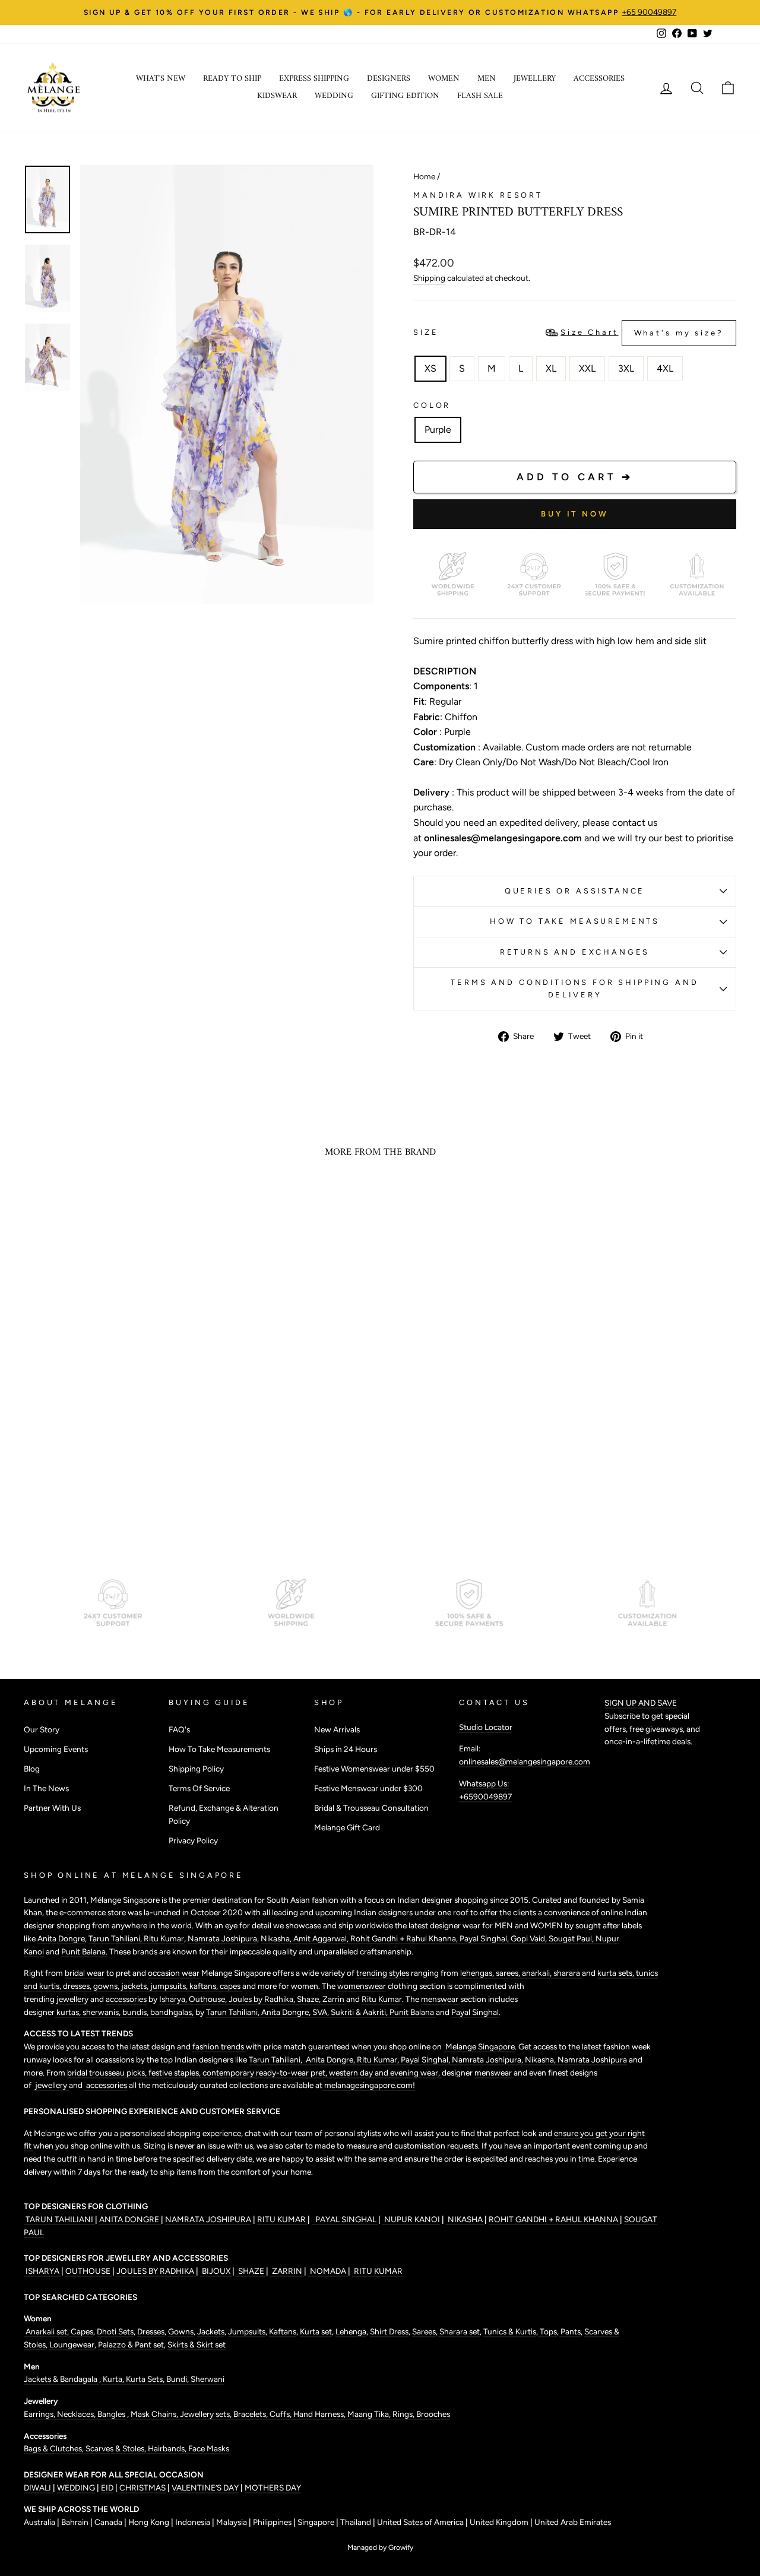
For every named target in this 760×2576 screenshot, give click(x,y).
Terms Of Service (199, 1788)
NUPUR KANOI (411, 2219)
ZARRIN (287, 2271)
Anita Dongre (61, 1938)
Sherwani (208, 2379)
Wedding (334, 96)
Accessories (599, 79)
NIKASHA (465, 2219)
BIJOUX (216, 2271)
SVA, (322, 2012)
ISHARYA (42, 2271)
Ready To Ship (232, 79)
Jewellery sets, (207, 2414)
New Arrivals (337, 1729)
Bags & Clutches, (55, 2448)
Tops (547, 2331)
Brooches (433, 2414)
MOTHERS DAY (273, 2488)
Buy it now (575, 514)
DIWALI (38, 2488)
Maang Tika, (370, 2414)
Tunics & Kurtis (510, 2331)
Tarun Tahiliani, (116, 1938)
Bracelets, (251, 2414)
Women (444, 79)
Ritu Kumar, (379, 2059)
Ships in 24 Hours (346, 1749)
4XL (665, 368)
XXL (587, 368)
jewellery (72, 1999)
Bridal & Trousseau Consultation (371, 1808)
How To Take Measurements (575, 921)
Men (487, 79)
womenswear (362, 1986)
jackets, (136, 1986)
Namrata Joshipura (222, 1938)
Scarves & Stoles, (117, 2448)
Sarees (424, 2331)
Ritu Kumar (164, 1938)
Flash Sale (480, 96)
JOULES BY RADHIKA (156, 2271)
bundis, (136, 2012)
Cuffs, (281, 2414)
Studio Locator (486, 1727)
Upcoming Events (56, 1749)
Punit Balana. (84, 1951)
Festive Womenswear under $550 (374, 1769)
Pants (570, 2331)
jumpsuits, (170, 1986)
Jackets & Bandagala (61, 2379)
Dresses (151, 2331)
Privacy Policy (193, 1840)
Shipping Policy (196, 1769)
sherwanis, (102, 2012)
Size (569, 332)
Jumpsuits (247, 2331)
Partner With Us (52, 1808)
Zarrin (334, 1999)
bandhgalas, (173, 2012)
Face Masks (209, 2448)
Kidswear (277, 96)
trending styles (383, 1973)
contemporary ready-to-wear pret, (266, 2073)
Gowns (181, 2331)
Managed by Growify (380, 2548)
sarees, (509, 1973)
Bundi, (178, 2379)
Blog (32, 1769)
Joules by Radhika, (263, 1999)
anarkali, (538, 1973)
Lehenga (351, 2331)
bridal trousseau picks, (108, 2073)
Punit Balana (413, 2012)
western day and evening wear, (385, 2073)
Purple (438, 430)
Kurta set (316, 2331)
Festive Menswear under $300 (368, 1788)
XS (430, 368)
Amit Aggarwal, (322, 1938)
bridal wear (85, 1973)
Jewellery (535, 79)
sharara (568, 1973)
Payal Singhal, (485, 1938)
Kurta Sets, (146, 2379)
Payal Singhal (475, 2012)
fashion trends (219, 2046)
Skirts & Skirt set (197, 2344)
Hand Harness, (320, 2414)
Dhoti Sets (115, 2331)
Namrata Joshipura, (488, 2059)
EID (107, 2488)
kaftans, (205, 1986)
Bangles (112, 2414)
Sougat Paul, (572, 1938)
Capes (81, 2331)
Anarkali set (45, 2331)
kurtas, (69, 2012)
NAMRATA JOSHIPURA (208, 2219)
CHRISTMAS (142, 2488)
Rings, (404, 2414)
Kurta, (113, 2379)
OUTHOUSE (89, 2271)
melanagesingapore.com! (369, 2085)
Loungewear (72, 2344)
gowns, (107, 1986)
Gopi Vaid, (530, 1938)
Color (432, 405)
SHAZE (251, 2271)
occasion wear (174, 1973)
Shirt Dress (389, 2331)
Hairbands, (168, 2448)
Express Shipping (314, 79)
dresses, (78, 1986)
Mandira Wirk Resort (478, 195)
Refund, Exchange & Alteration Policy (224, 1814)
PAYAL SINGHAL (345, 2219)
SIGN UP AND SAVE (641, 1703)
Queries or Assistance (575, 891)
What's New (161, 79)
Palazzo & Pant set (131, 2344)
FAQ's (179, 1729)
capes (231, 1986)
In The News (46, 1788)
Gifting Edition (405, 96)
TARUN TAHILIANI (59, 2219)
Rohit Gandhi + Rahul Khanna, (405, 1938)
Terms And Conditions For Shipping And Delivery (574, 988)
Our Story (42, 1729)
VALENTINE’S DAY (205, 2488)
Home (424, 176)
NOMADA (328, 2271)
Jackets (211, 2331)
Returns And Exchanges (575, 952)
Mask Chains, (155, 2414)
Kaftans (283, 2331)
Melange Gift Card (347, 1827)
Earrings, (40, 2414)
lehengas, (478, 1973)
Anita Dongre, (287, 2012)
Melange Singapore (479, 2046)
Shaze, (310, 1999)
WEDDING (76, 2488)
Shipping (429, 278)
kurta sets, (617, 1973)
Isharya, (174, 1999)
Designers (389, 79)
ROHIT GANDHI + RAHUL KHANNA (554, 2219)
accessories (126, 1999)
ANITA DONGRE (130, 2219)
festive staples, (175, 2073)
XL (551, 368)
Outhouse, (209, 1999)
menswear (441, 1999)
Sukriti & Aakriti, (360, 2012)
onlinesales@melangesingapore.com (525, 1761)
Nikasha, (277, 1938)
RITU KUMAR (282, 2219)
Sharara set (459, 2331)
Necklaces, (77, 2414)
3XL (626, 368)
